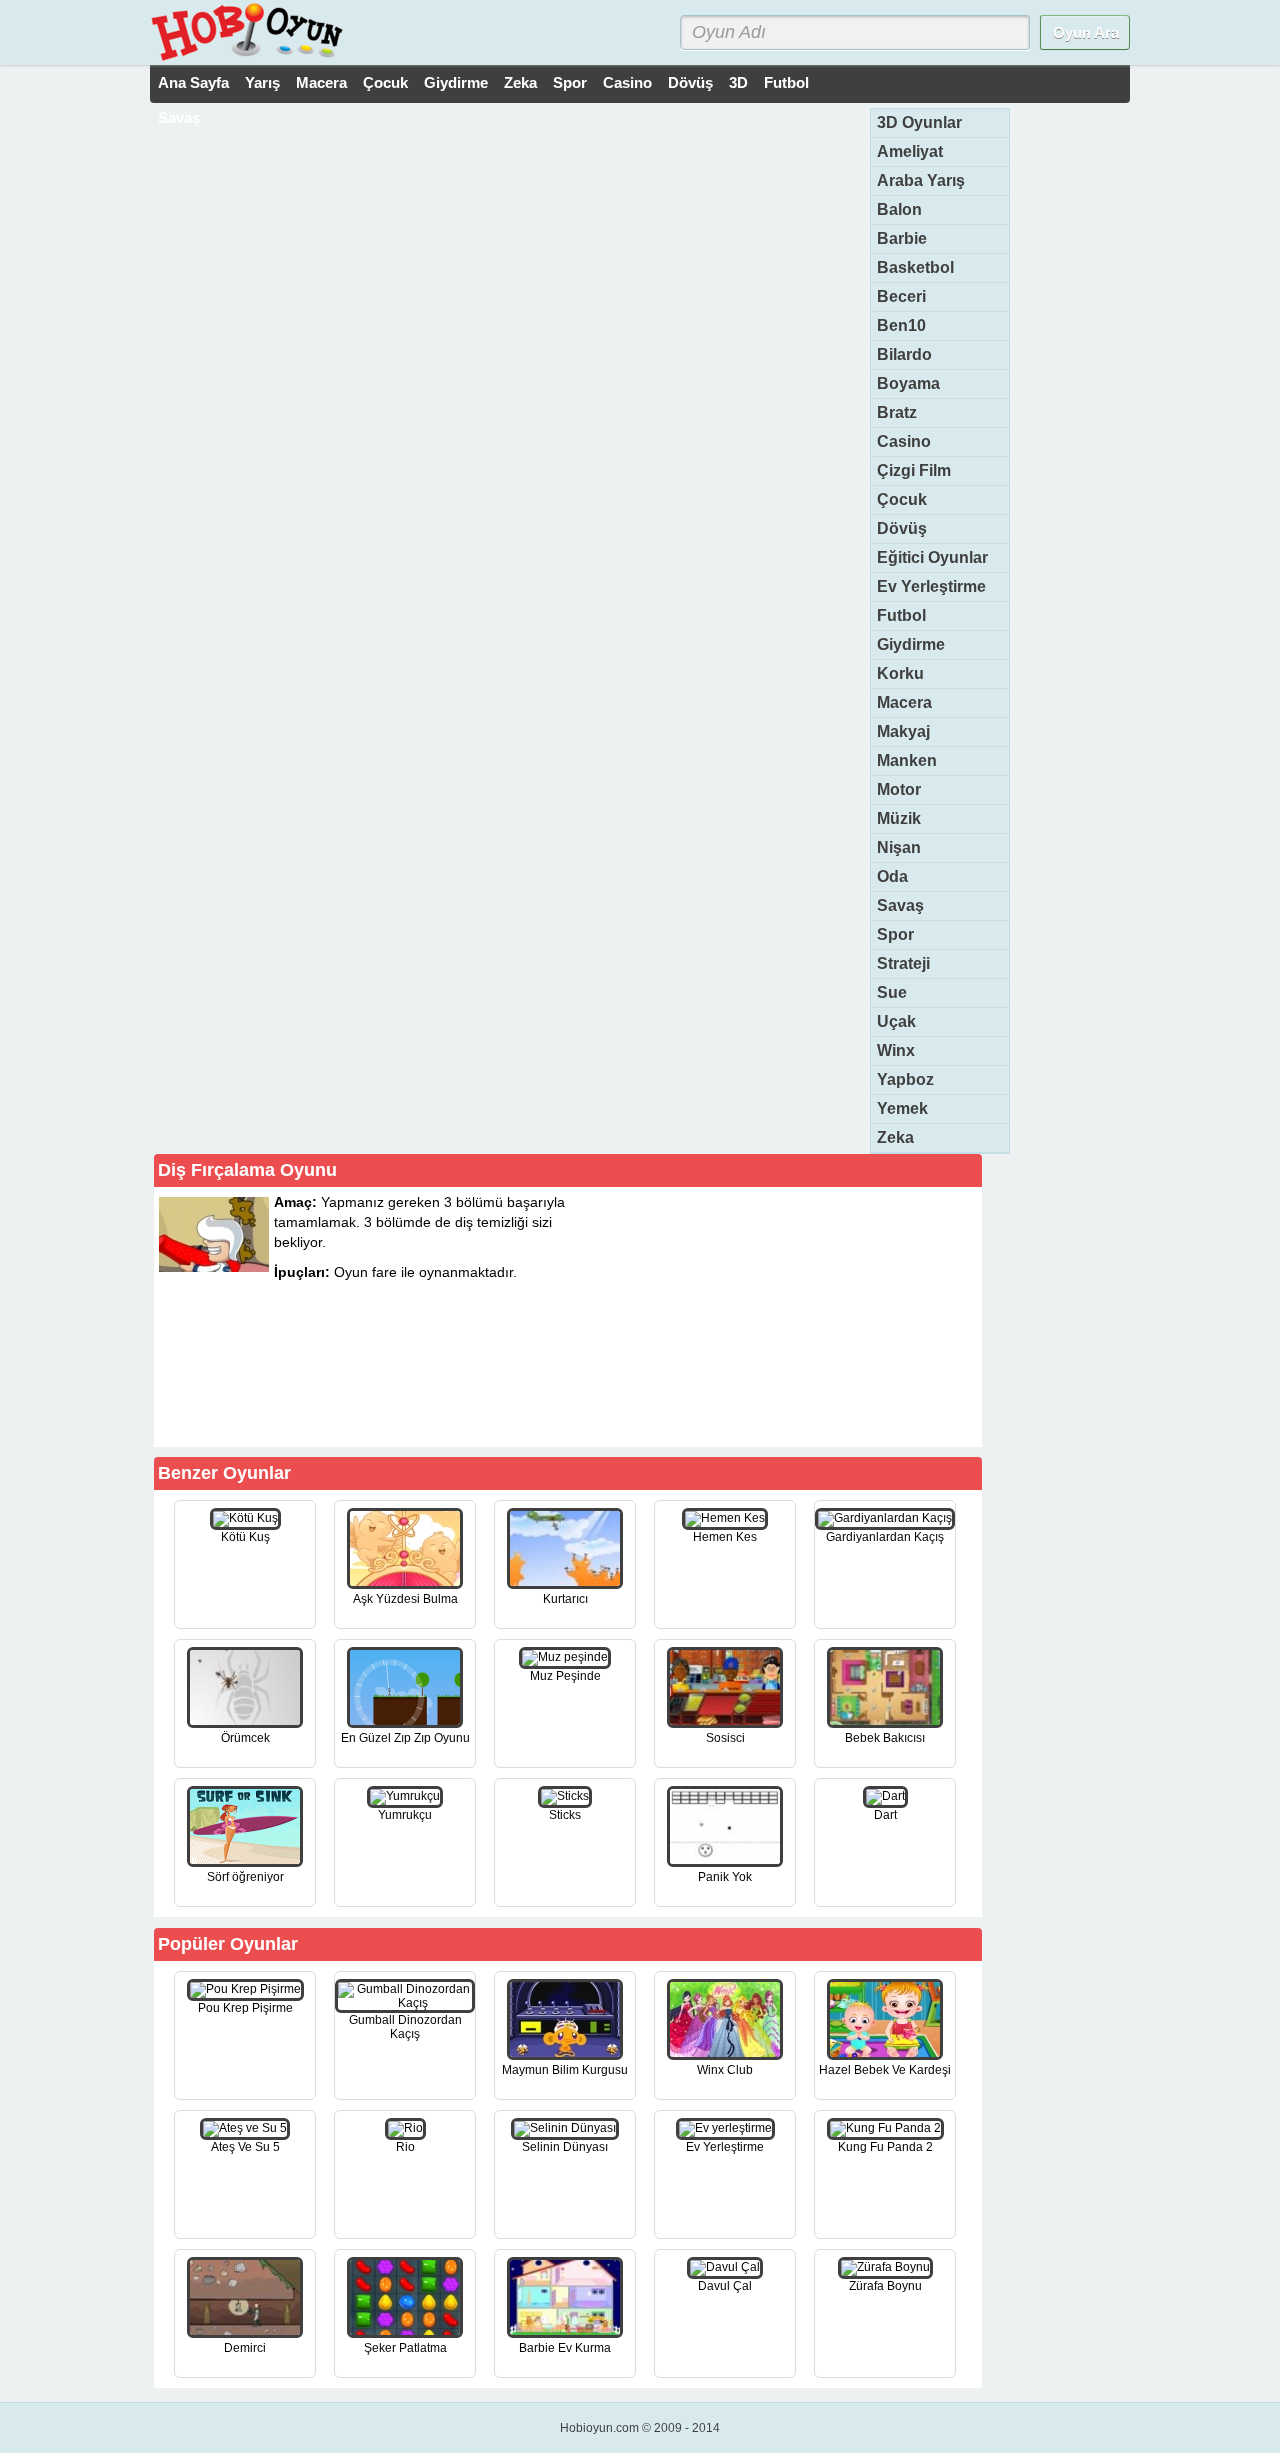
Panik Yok (725, 1877)
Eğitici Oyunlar (932, 557)
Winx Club (725, 2070)
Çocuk (385, 82)
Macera (321, 82)
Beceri (901, 296)
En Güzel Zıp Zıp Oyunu (405, 1738)
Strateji (903, 963)
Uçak (896, 1021)
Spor (570, 82)
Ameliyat (910, 151)
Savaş (179, 117)
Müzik (899, 818)
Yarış (262, 82)
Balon (899, 209)
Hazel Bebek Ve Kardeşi (885, 2070)
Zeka (520, 82)
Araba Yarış (921, 180)
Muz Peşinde (565, 1676)
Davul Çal (725, 2286)
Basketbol (915, 267)
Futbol (786, 82)
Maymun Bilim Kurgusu (565, 2070)
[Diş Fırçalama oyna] (471, 1411)
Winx (896, 1050)
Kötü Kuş (245, 1537)
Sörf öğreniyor (245, 1877)
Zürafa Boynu (885, 2286)
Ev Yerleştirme (931, 586)
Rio (405, 2147)
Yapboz (905, 1079)
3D (738, 82)
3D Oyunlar (919, 122)
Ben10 (901, 325)
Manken (907, 760)
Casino (627, 82)
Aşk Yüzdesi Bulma (405, 1599)
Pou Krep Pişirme (245, 2008)
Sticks (565, 1815)
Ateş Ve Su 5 (245, 2147)
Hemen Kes (725, 1537)
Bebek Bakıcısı (885, 1738)
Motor (899, 789)
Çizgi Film (914, 470)
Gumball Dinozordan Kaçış (405, 2027)
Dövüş (690, 82)
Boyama (908, 383)
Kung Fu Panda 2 (885, 2147)
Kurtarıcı (565, 1599)
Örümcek (245, 1738)
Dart (885, 1815)
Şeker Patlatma (405, 2348)
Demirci (245, 2348)
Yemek (902, 1108)
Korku (900, 673)
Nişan (899, 847)
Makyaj (903, 731)
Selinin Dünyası (565, 2147)
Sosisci (725, 1738)
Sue (892, 992)
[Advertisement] (828, 1316)
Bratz (897, 412)
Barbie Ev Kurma (565, 2348)
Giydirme (456, 82)
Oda (892, 876)
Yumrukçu (405, 1815)
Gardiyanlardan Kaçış (885, 1537)
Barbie (902, 238)
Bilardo (904, 354)
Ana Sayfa (193, 82)
